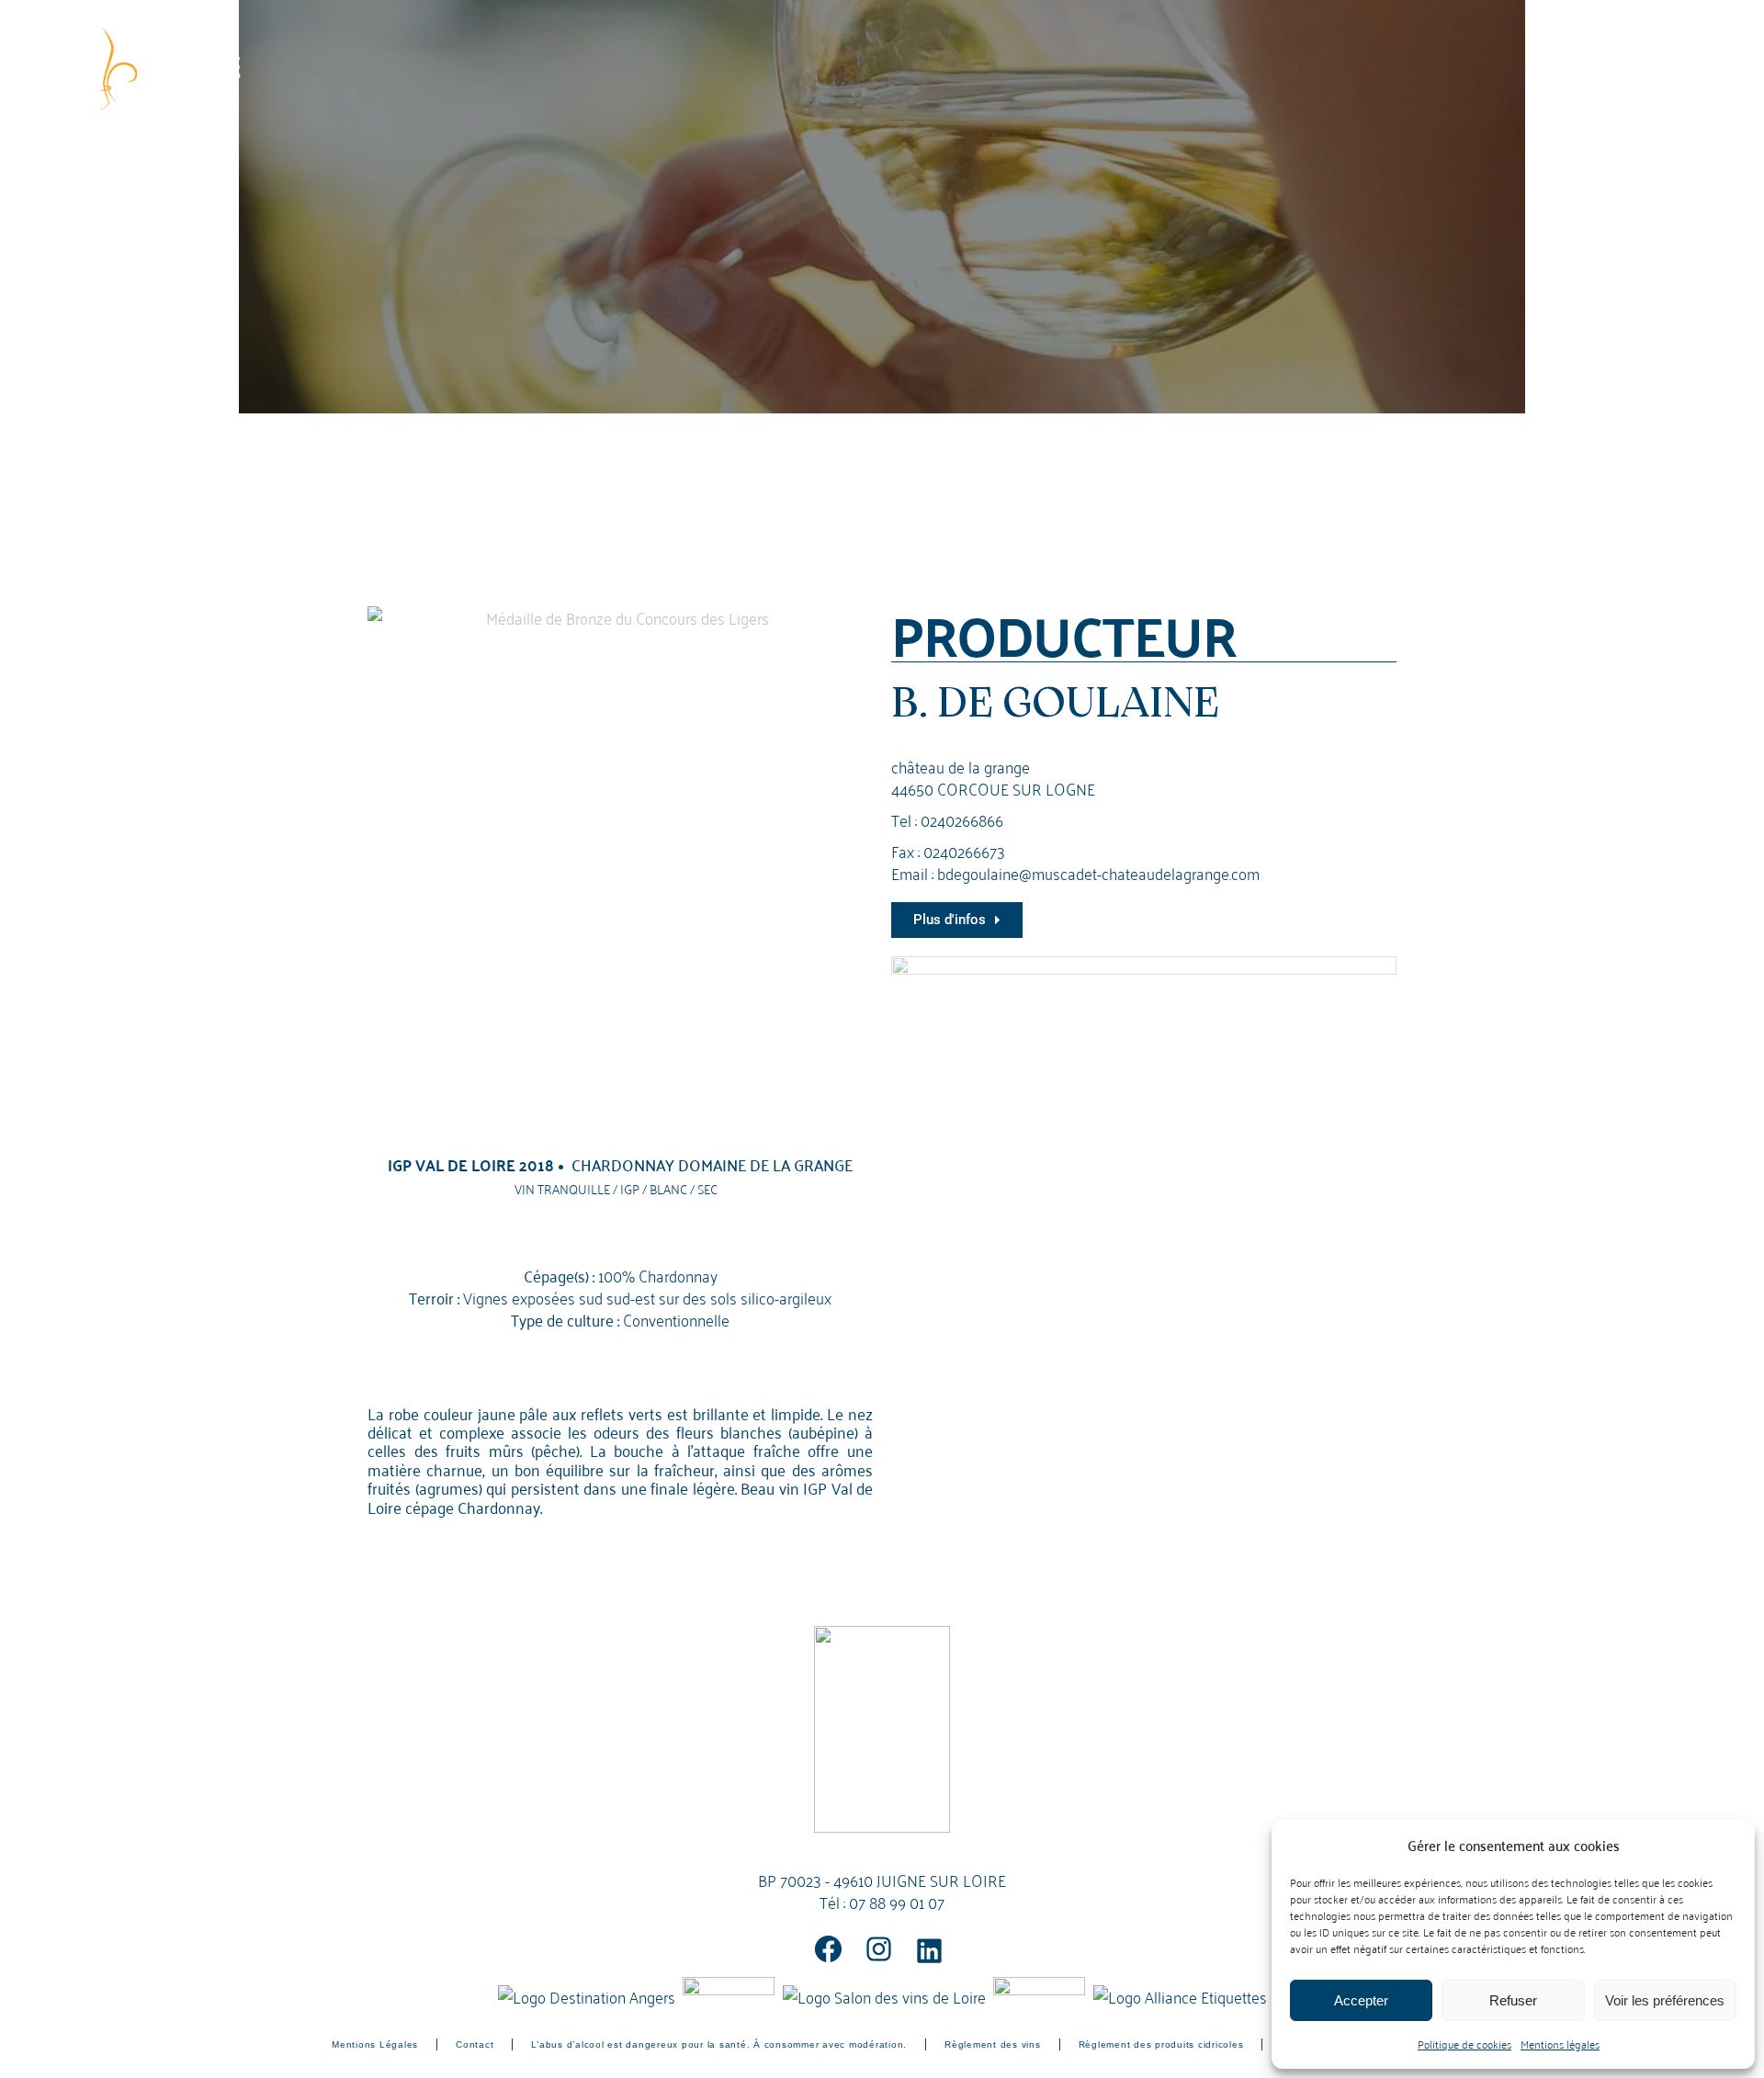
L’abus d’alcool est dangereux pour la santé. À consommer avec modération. (719, 2044)
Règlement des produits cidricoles (1161, 2044)
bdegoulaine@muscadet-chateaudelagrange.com (1098, 872)
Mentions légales (1560, 2044)
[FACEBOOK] (828, 1949)
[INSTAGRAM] (879, 1949)
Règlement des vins (993, 2044)
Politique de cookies (1464, 2044)
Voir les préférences (1665, 2000)
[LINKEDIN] (929, 1951)
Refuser (1513, 2000)
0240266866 (962, 819)
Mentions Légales (375, 2044)
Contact (475, 2044)
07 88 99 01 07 (897, 1901)
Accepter (1361, 2000)
